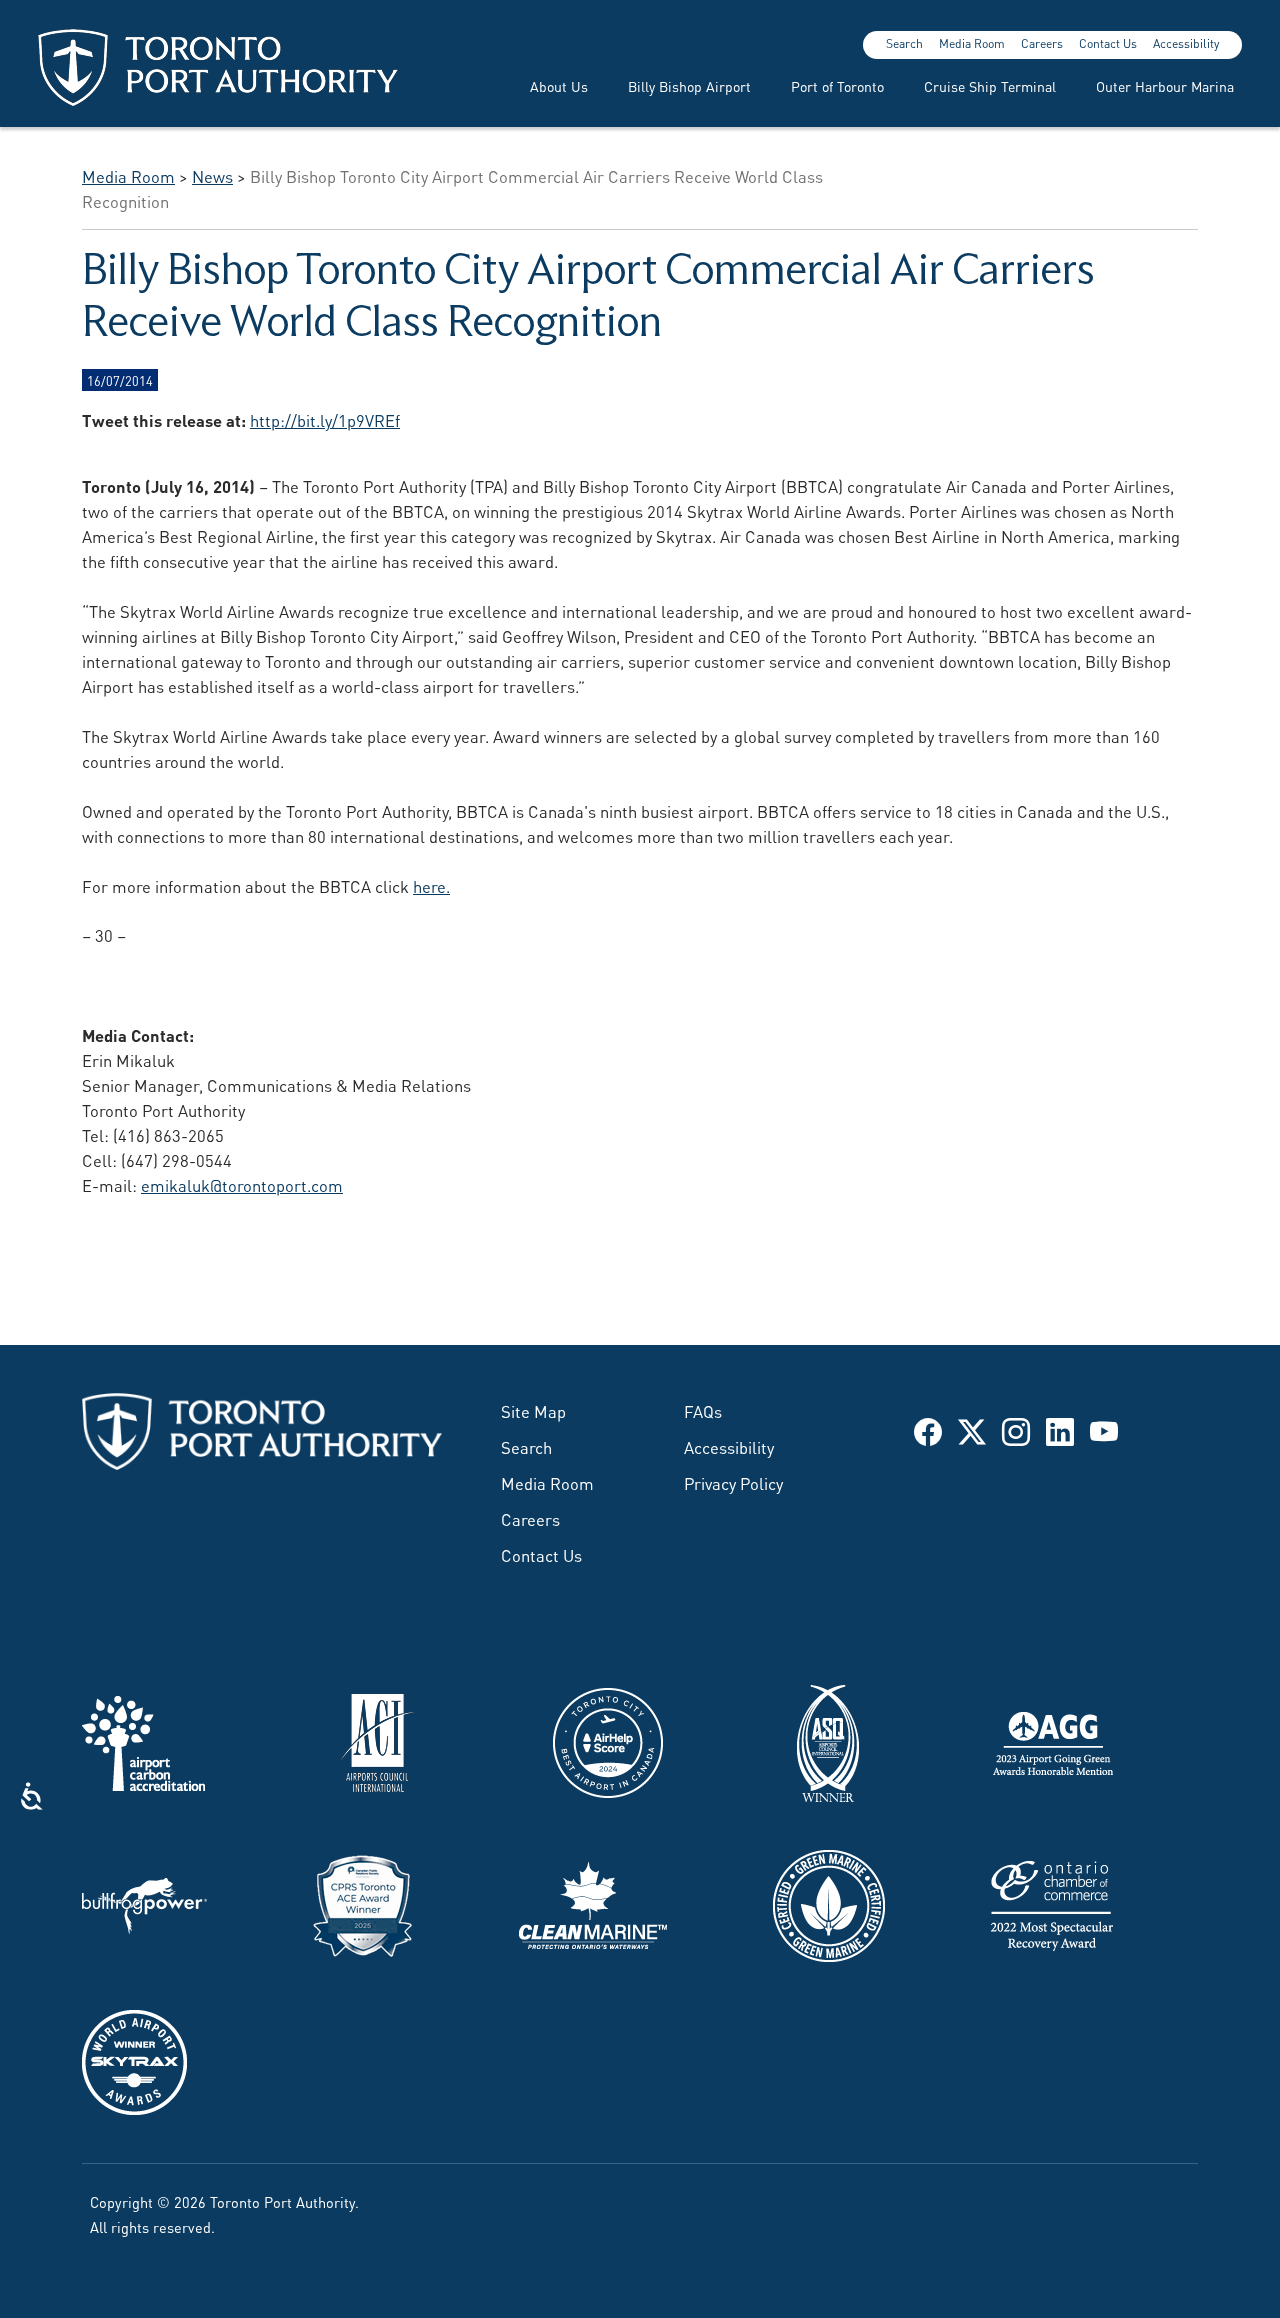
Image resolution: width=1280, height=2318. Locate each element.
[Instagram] (1016, 1430)
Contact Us (1108, 43)
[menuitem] (547, 85)
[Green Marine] (829, 1902)
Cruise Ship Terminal (990, 85)
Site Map (533, 1410)
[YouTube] (1104, 1430)
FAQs (703, 1410)
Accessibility (1186, 43)
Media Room (972, 43)
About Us (559, 85)
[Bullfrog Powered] (144, 1902)
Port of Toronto (837, 85)
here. (431, 885)
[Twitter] (972, 1430)
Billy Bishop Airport (689, 85)
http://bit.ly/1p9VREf (325, 419)
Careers (1042, 43)
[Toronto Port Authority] (218, 67)
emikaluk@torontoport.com (242, 1184)
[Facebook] (928, 1430)
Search (904, 43)
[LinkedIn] (1060, 1430)
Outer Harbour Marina (1165, 85)
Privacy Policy (733, 1482)
